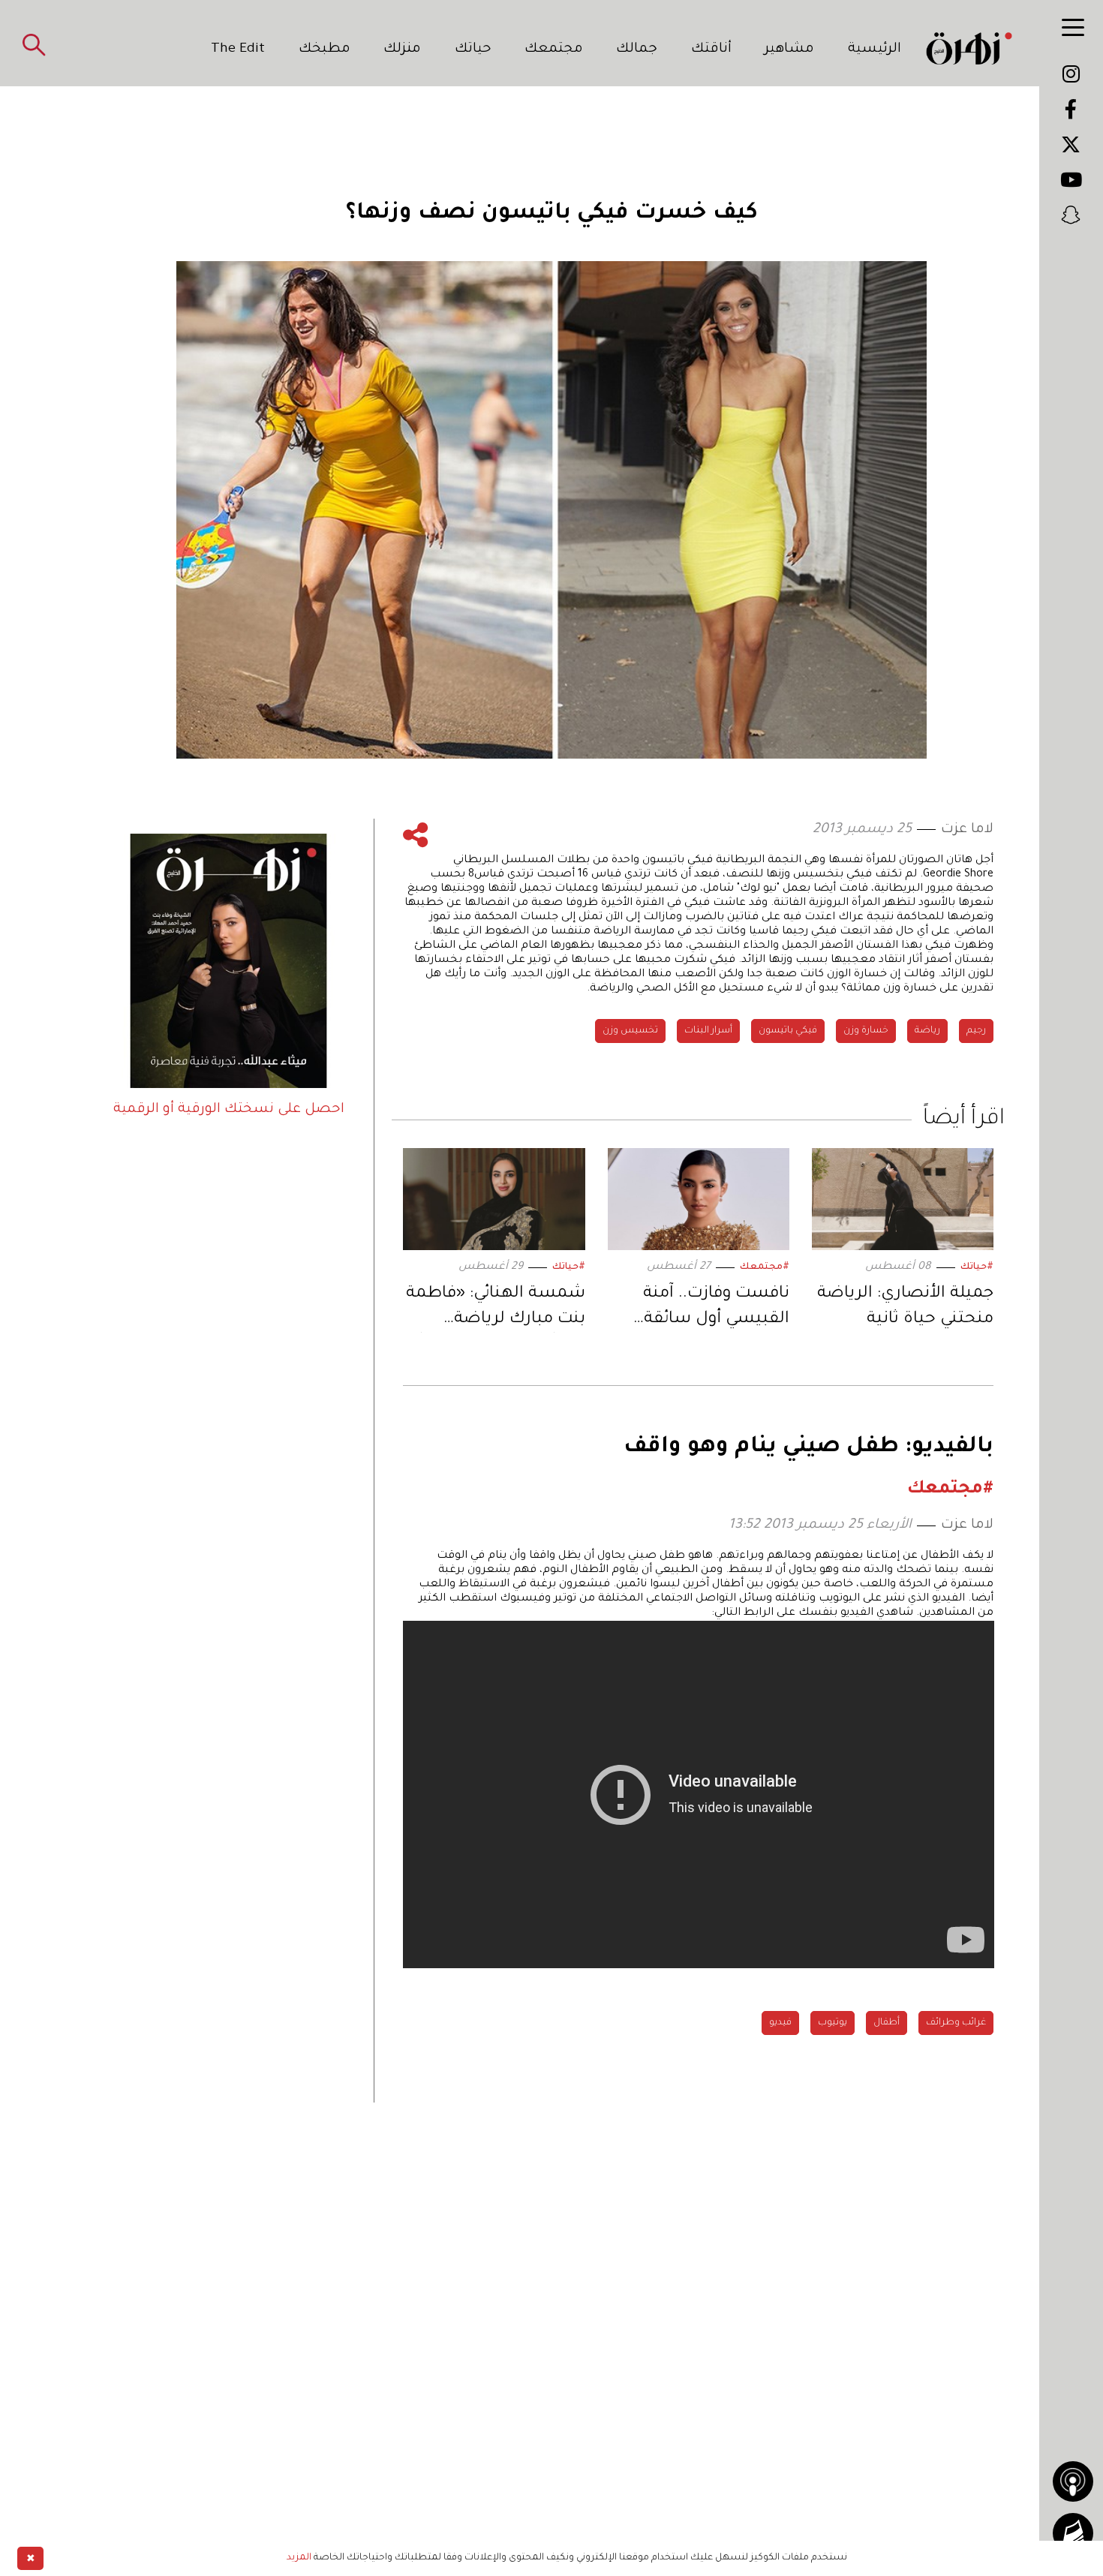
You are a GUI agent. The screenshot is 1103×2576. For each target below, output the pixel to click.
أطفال (887, 2023)
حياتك (473, 50)
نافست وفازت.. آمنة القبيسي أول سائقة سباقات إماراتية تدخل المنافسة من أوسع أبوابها (709, 1309)
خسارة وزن (866, 1031)
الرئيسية (875, 50)
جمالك (637, 50)
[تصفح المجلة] (1073, 2533)
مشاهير (789, 50)
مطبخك (325, 50)
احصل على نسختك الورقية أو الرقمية (229, 1110)
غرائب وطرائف (956, 2023)
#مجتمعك (765, 1267)
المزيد (299, 2558)
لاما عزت (967, 830)
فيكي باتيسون (788, 1031)
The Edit (238, 50)
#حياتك (977, 1267)
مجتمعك (554, 50)
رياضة (927, 1031)
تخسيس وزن (630, 1031)
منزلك (402, 50)
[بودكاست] (1073, 2481)
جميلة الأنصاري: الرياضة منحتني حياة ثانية (905, 1307)
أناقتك (711, 50)
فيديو (780, 2023)
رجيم (976, 1031)
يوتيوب (833, 2023)
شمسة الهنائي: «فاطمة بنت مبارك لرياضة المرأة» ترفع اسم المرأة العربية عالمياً (495, 1309)
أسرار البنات (708, 1031)
